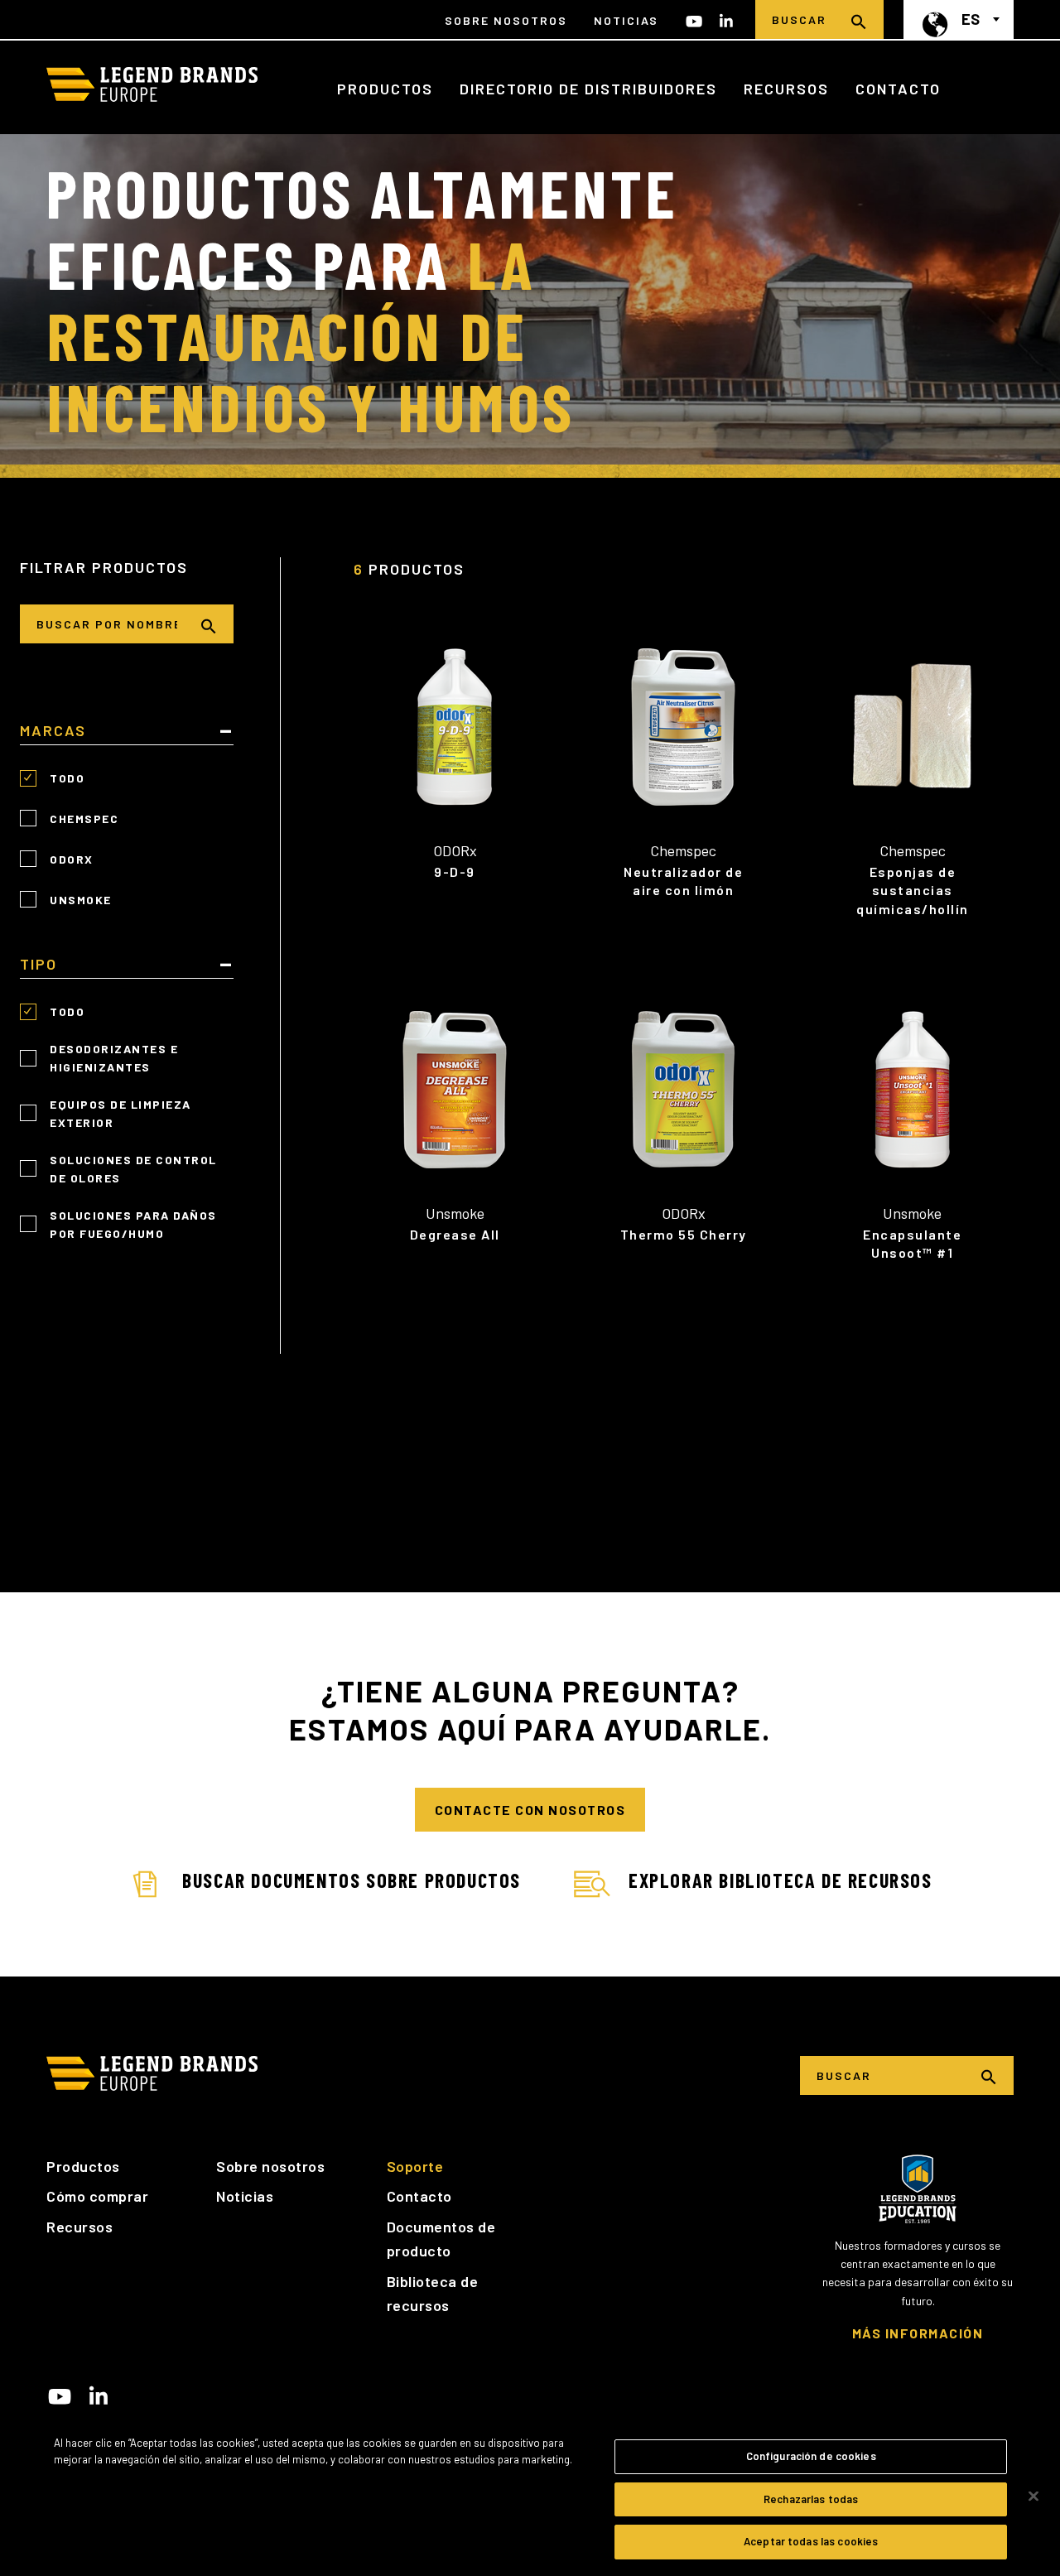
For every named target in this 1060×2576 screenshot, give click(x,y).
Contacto (898, 89)
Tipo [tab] (39, 965)
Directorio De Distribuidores (588, 89)
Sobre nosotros (270, 2166)
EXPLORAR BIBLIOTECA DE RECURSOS (781, 1880)
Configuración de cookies (811, 2456)
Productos (385, 89)
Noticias (626, 20)
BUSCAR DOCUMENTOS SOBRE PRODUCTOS (352, 1880)
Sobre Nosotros (506, 20)
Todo (67, 778)
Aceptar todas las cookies (811, 2541)
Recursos (786, 89)
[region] (530, 2497)
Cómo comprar (97, 2196)
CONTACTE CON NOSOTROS (530, 1810)
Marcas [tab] (53, 731)
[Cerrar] (1033, 2497)
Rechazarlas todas (811, 2499)
